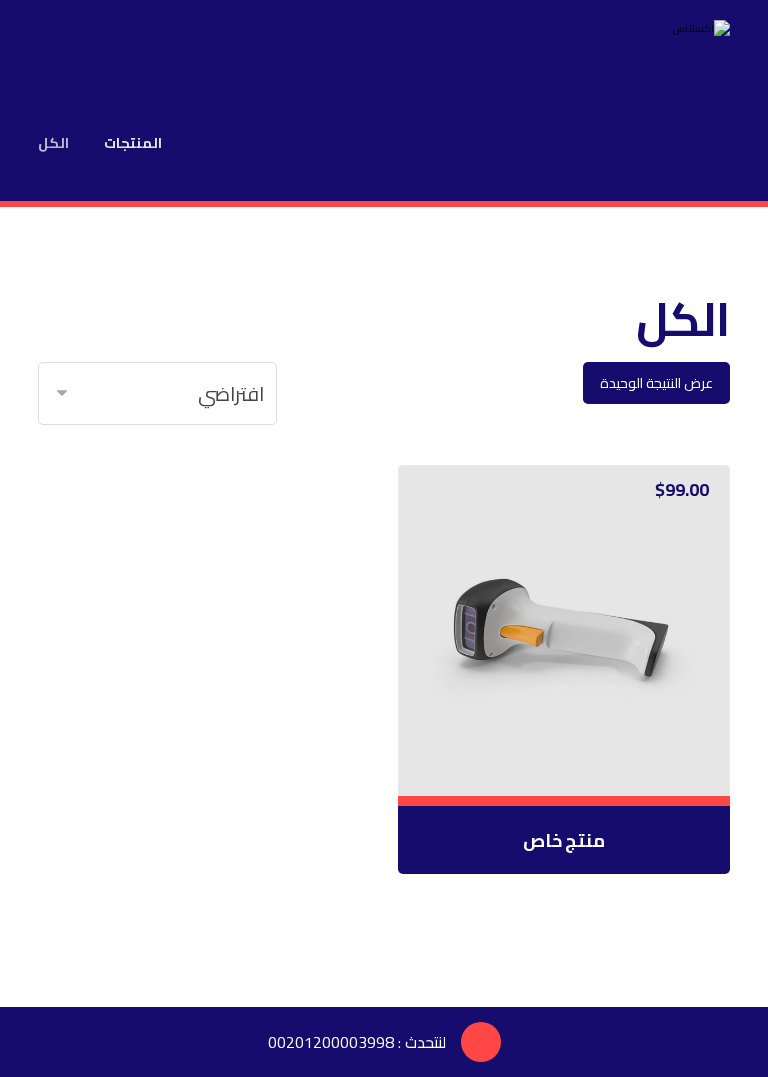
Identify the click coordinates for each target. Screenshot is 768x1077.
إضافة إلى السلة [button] (554, 759)
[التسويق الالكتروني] (670, 40)
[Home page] (202, 143)
